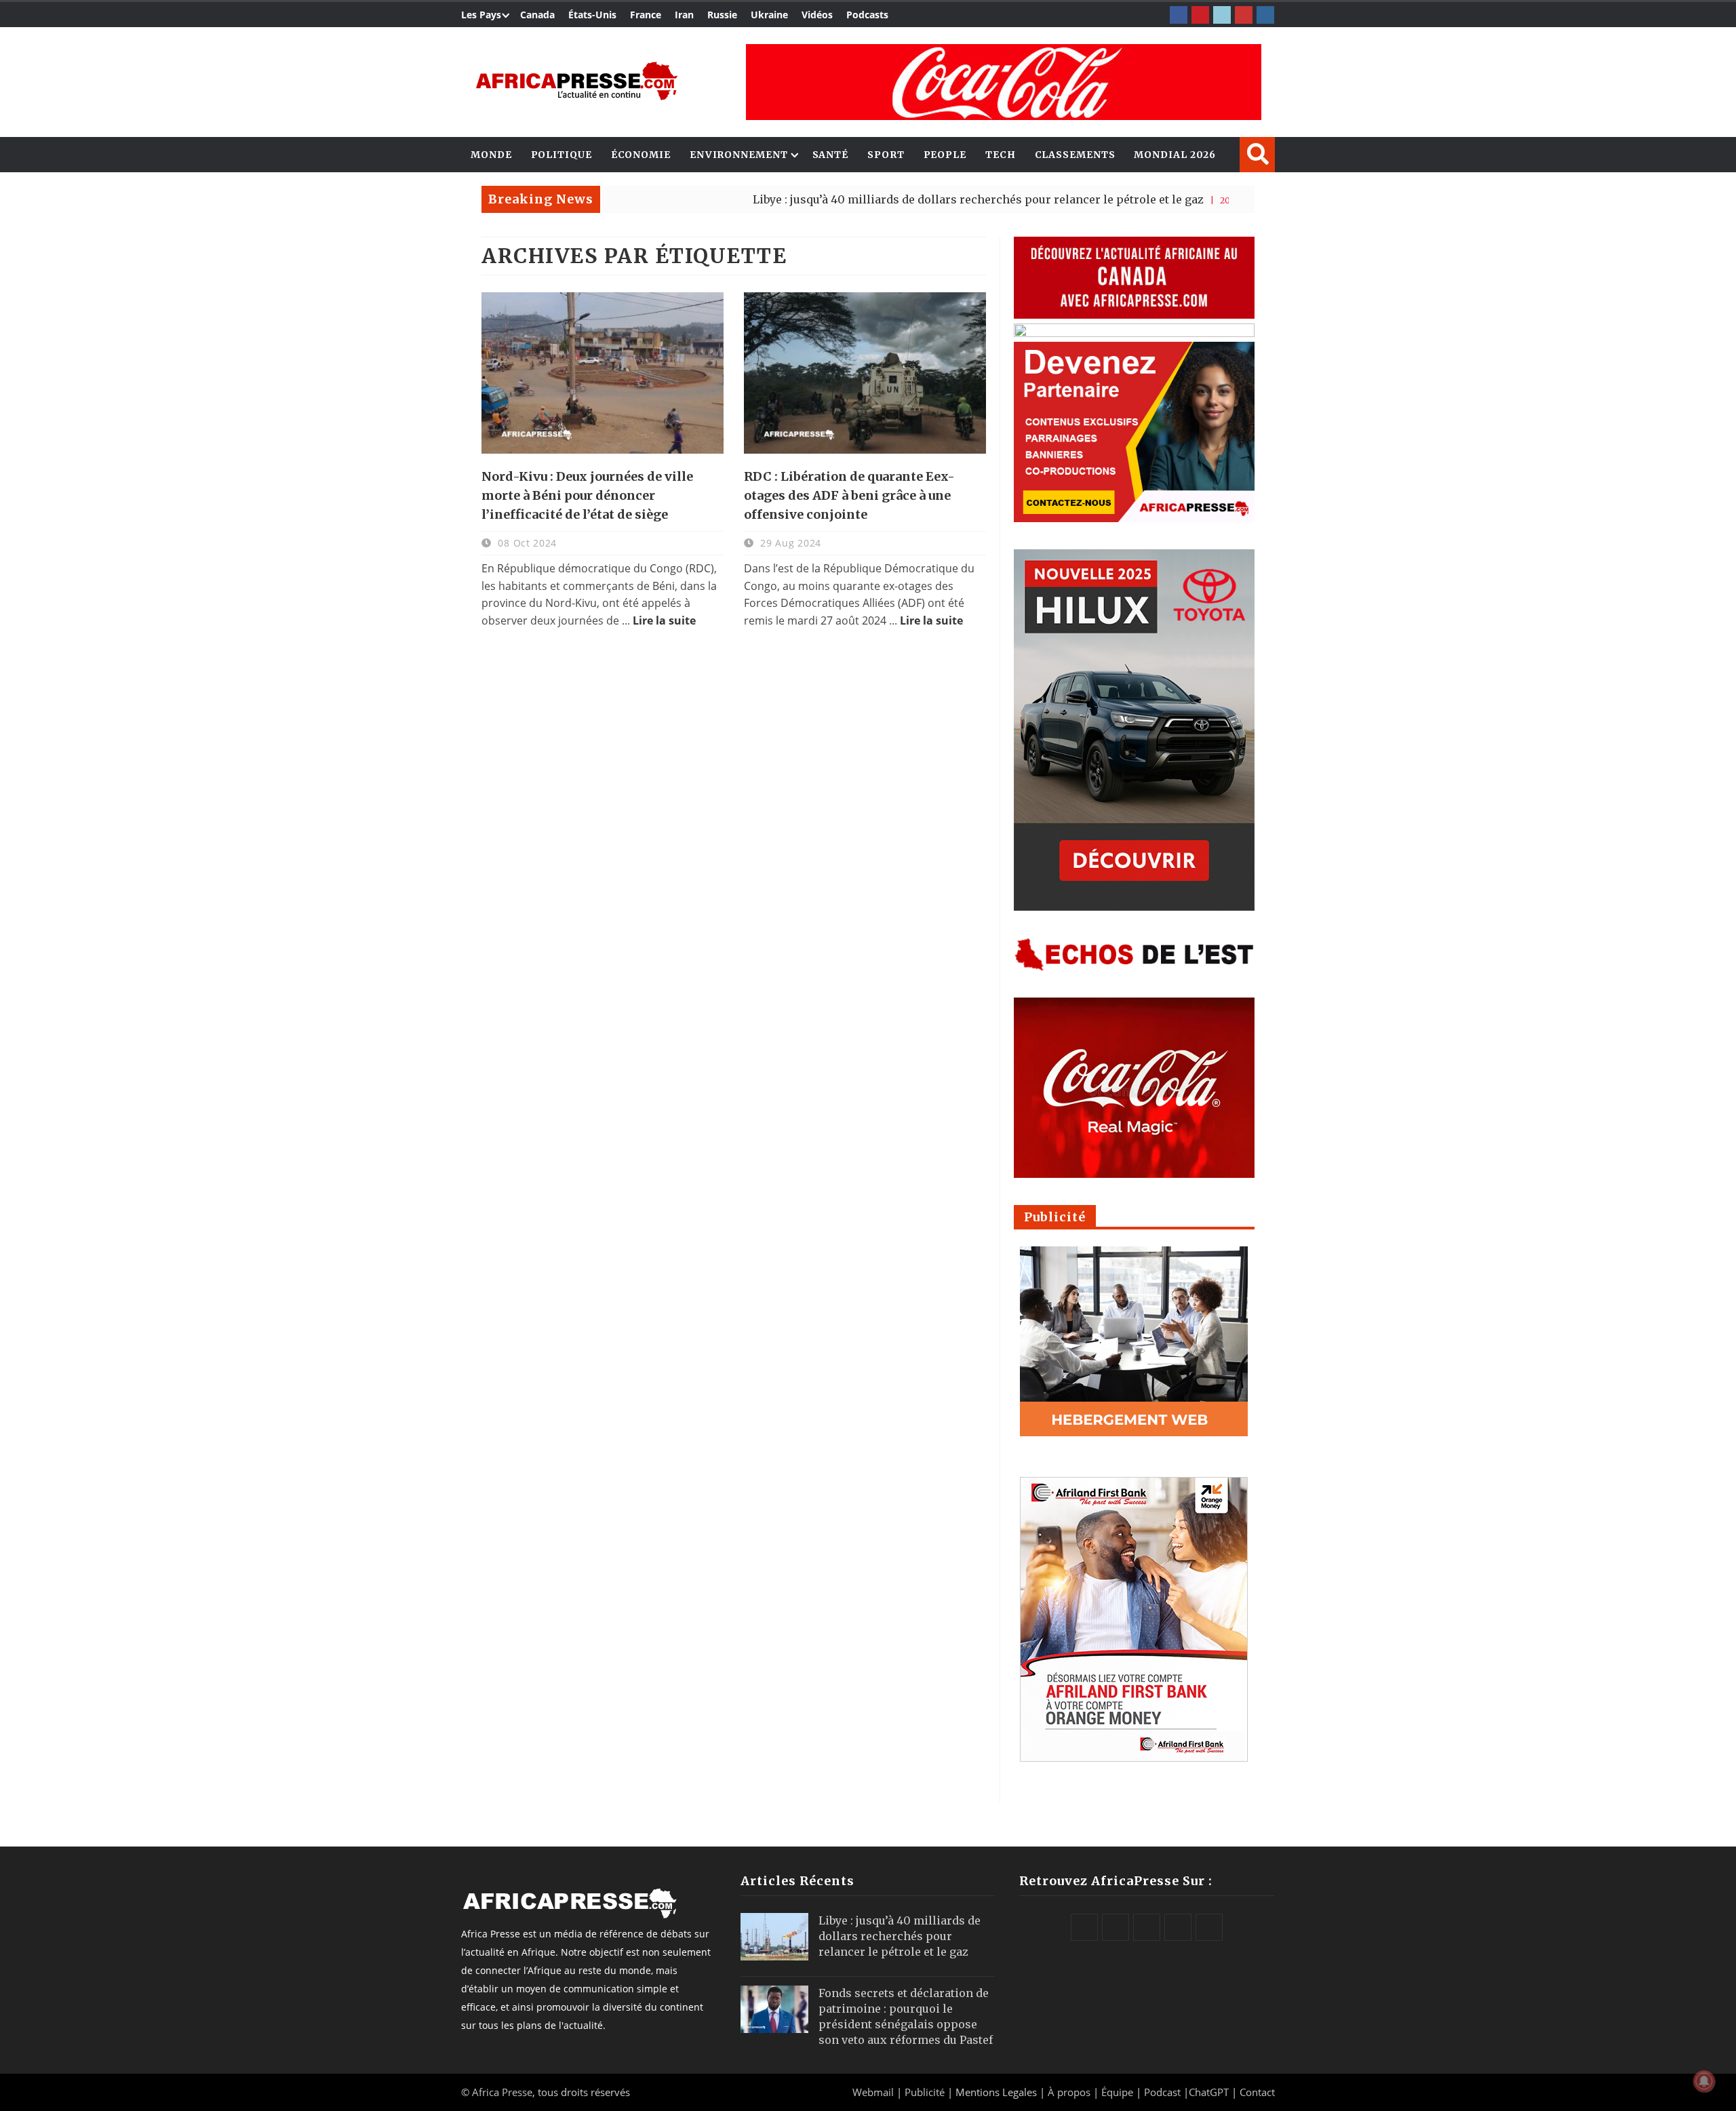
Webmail (873, 2092)
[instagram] (1265, 15)
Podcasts (867, 15)
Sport (886, 155)
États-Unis (592, 15)
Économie (641, 155)
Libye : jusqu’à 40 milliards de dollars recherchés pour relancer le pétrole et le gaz (891, 199)
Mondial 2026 (1175, 155)
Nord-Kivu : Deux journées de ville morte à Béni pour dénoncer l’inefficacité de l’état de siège (587, 495)
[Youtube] (1244, 15)
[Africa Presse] (576, 81)
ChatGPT (1209, 2092)
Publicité (926, 2092)
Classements (1075, 155)
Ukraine (769, 15)
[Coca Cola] (1004, 82)
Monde (491, 155)
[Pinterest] (1200, 15)
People (945, 155)
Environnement (739, 155)
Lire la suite (664, 620)
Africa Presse (502, 2092)
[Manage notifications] (1704, 2081)
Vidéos (817, 15)
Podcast (1162, 2092)
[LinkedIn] (1222, 15)
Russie (722, 15)
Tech (1001, 155)
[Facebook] (1179, 15)
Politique (561, 155)
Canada (537, 15)
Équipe (1119, 2092)
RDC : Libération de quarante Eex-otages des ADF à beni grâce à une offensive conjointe (849, 495)
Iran (684, 15)
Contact (1257, 2092)
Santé (831, 155)
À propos (1069, 2092)
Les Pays (481, 15)
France (646, 15)
